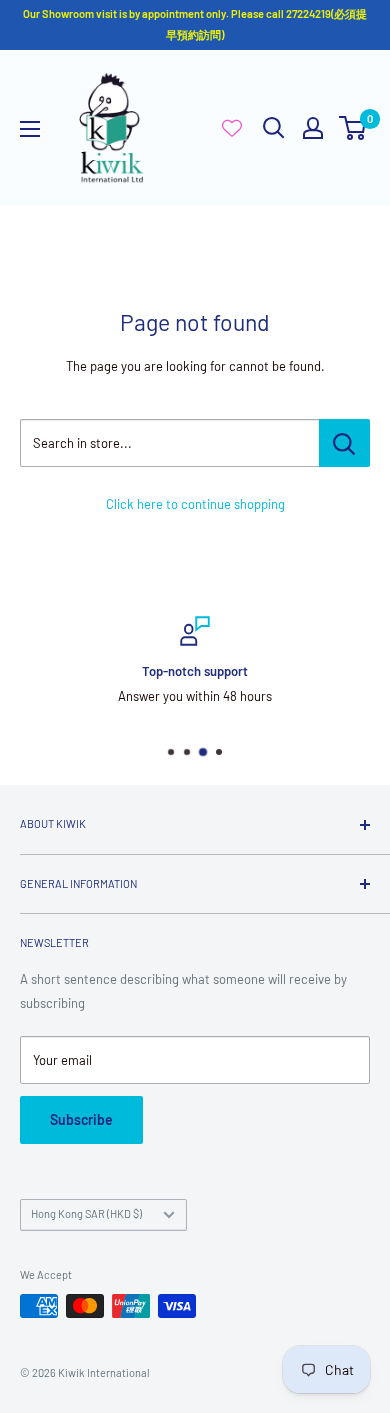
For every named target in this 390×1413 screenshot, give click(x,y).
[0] (353, 128)
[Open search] (274, 128)
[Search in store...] (344, 443)
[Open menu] (30, 129)
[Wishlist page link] (232, 128)
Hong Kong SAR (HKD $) (86, 1213)
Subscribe (81, 1119)
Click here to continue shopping (195, 504)
